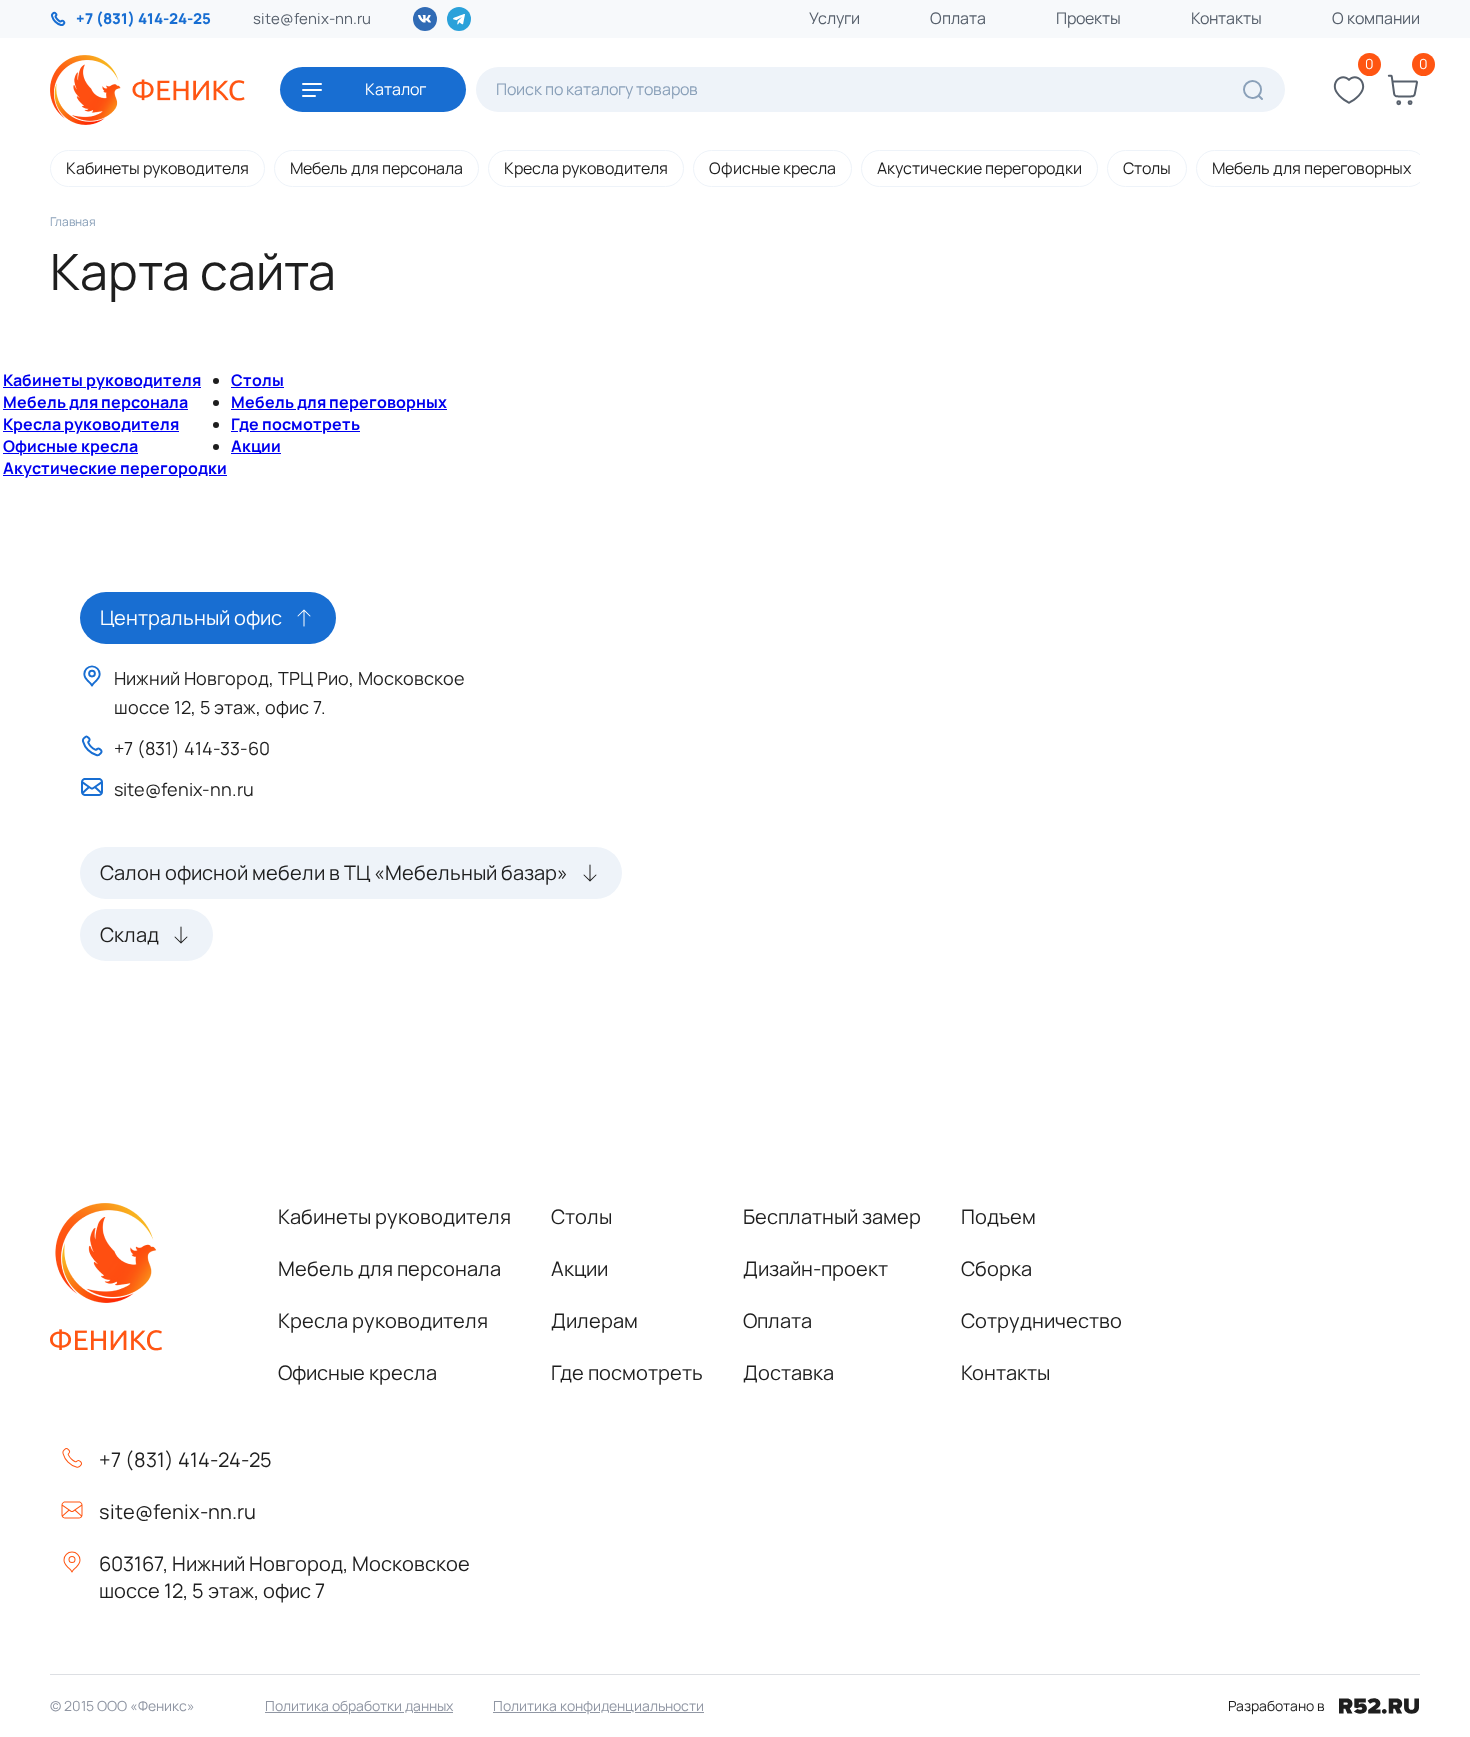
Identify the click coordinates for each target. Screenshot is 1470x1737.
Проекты (1088, 18)
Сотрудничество (1041, 1320)
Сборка (996, 1268)
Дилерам (594, 1320)
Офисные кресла (772, 168)
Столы (1147, 168)
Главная (73, 221)
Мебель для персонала (376, 168)
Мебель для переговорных (1311, 168)
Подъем (998, 1216)
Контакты (1226, 18)
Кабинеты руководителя (157, 168)
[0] (1349, 90)
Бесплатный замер (832, 1216)
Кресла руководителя (586, 168)
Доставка (788, 1372)
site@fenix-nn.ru (312, 18)
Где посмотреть (295, 424)
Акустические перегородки (979, 168)
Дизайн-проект (815, 1268)
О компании (1376, 18)
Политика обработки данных (359, 1705)
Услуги (834, 18)
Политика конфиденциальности (598, 1705)
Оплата (958, 18)
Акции (256, 446)
